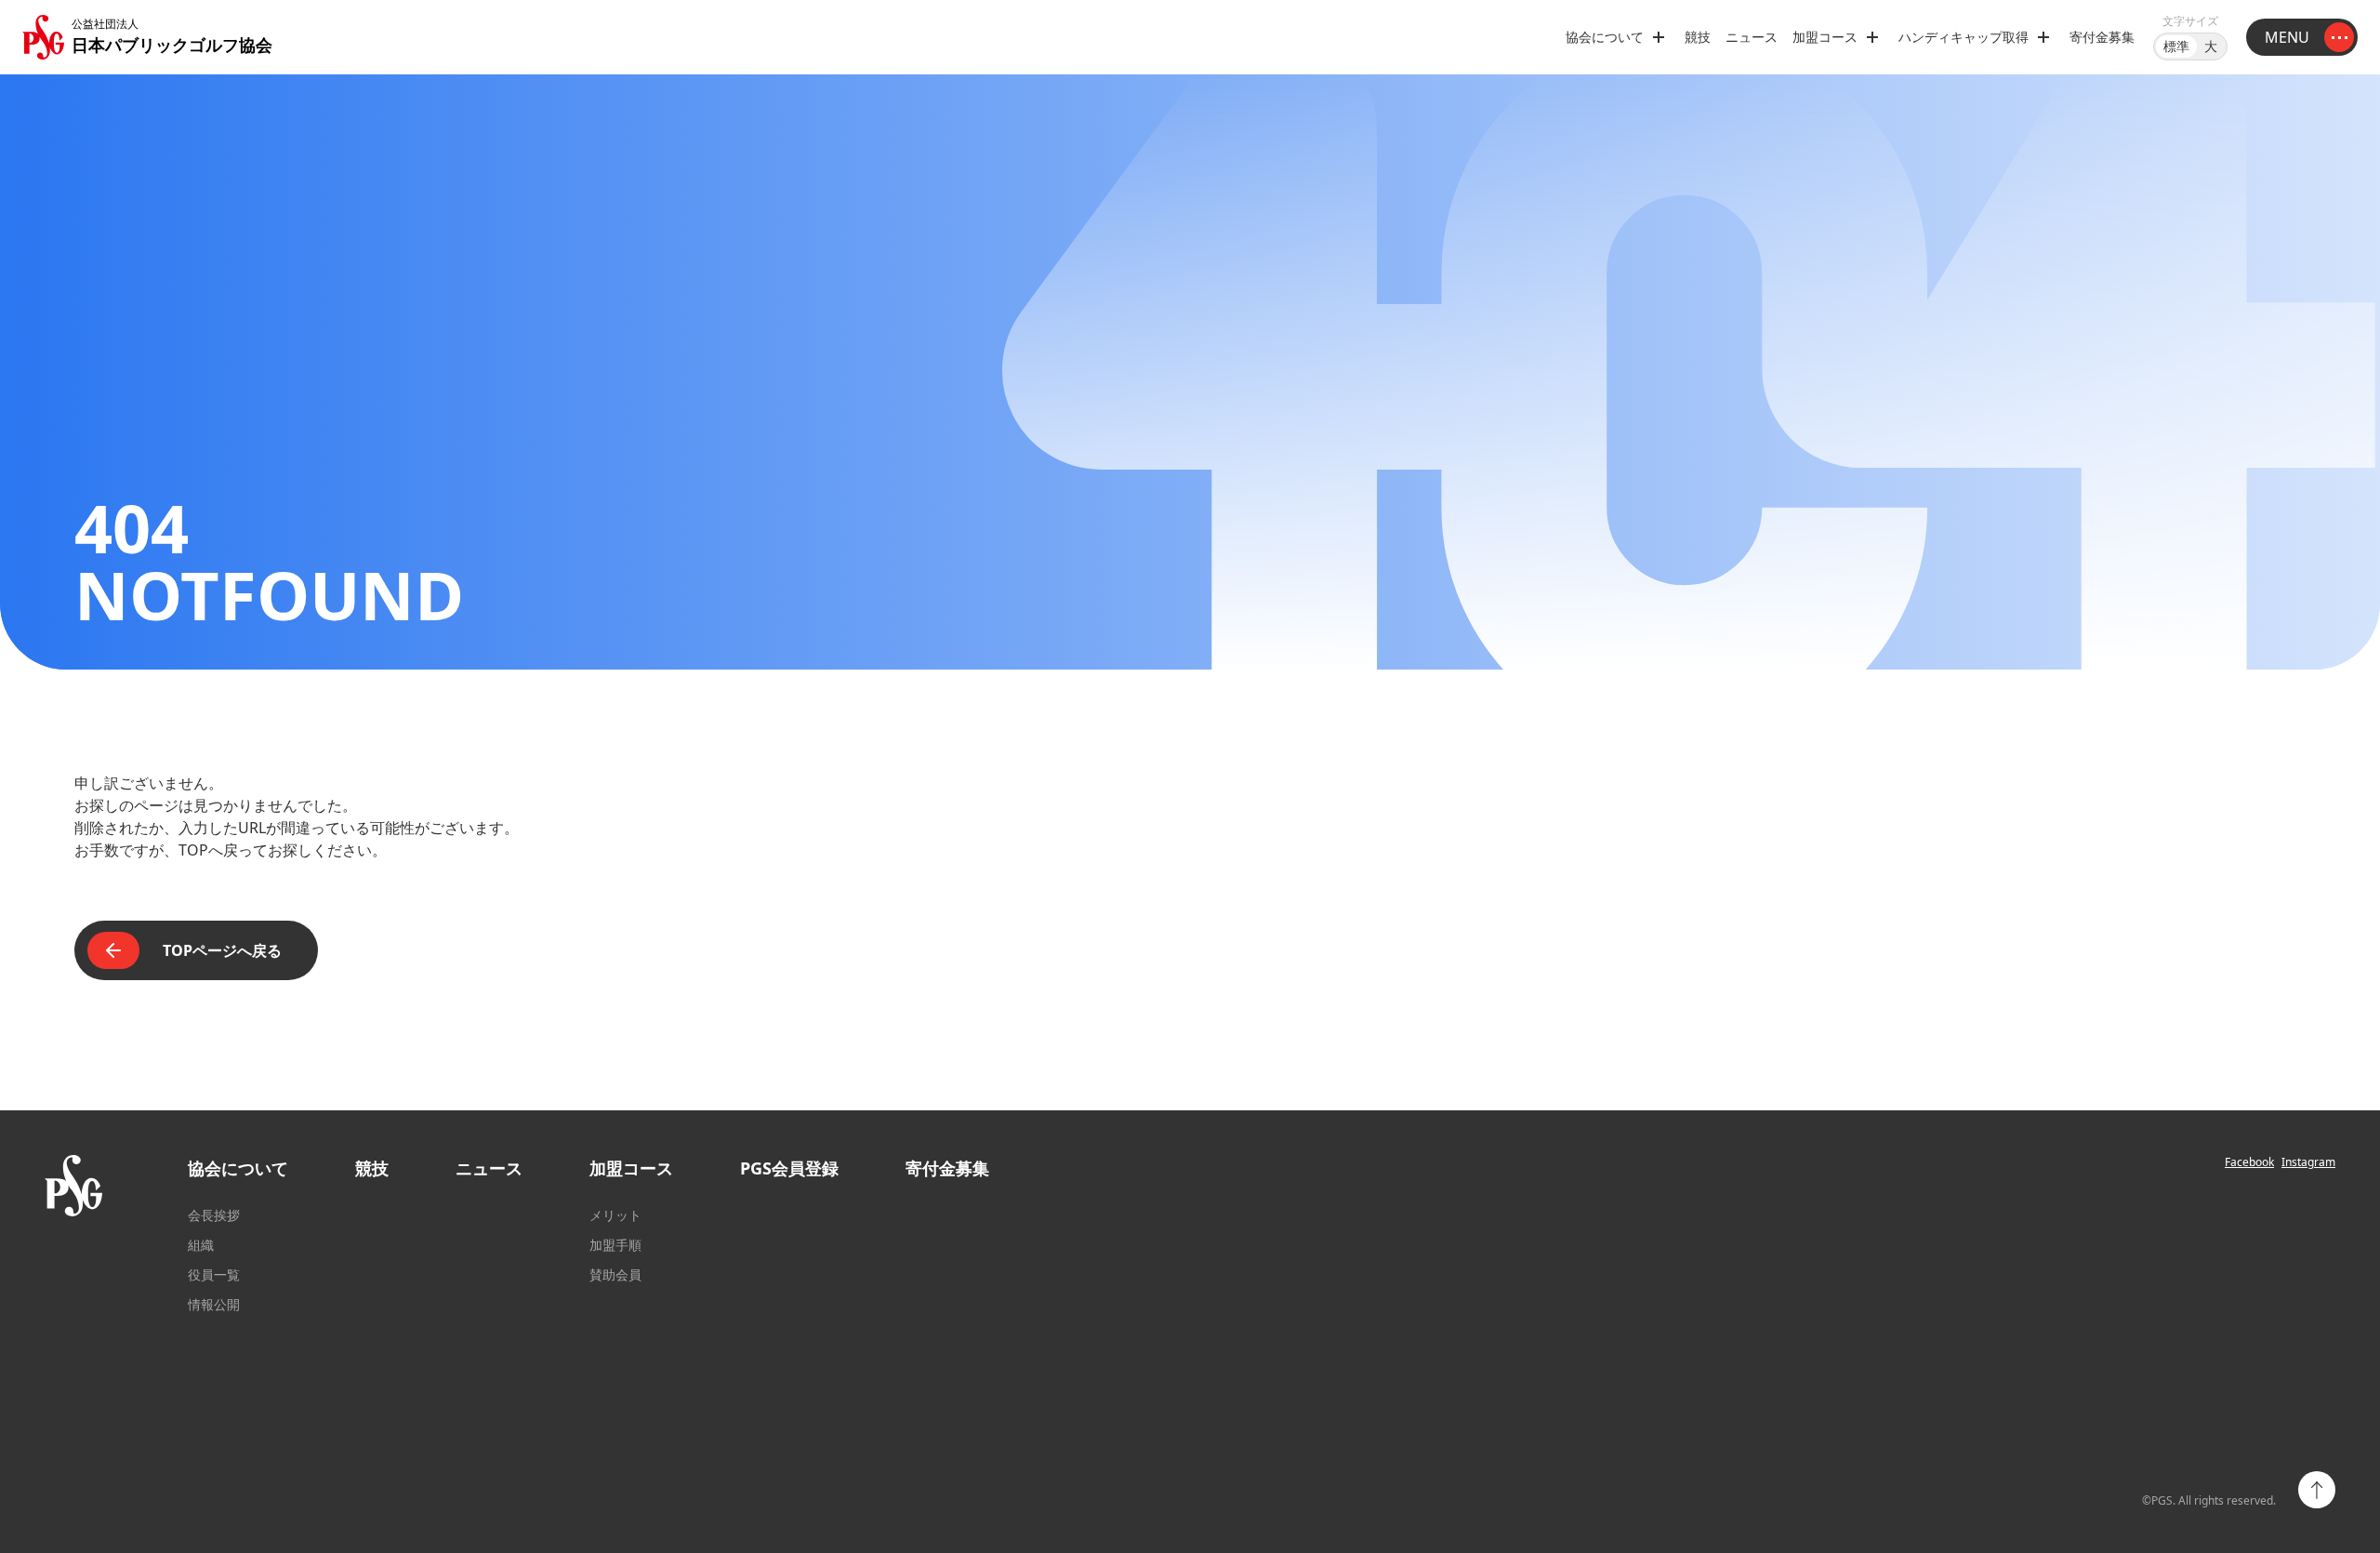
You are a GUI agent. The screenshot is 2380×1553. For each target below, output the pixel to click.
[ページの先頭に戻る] (2317, 1490)
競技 (1698, 37)
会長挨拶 (214, 1215)
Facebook (2249, 1162)
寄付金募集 (2102, 37)
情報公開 (214, 1304)
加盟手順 (615, 1245)
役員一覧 (214, 1274)
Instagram (2308, 1162)
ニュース (1752, 37)
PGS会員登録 (789, 1168)
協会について (238, 1168)
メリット (615, 1215)
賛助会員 (615, 1274)
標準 (2176, 46)
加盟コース (631, 1168)
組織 (201, 1245)
